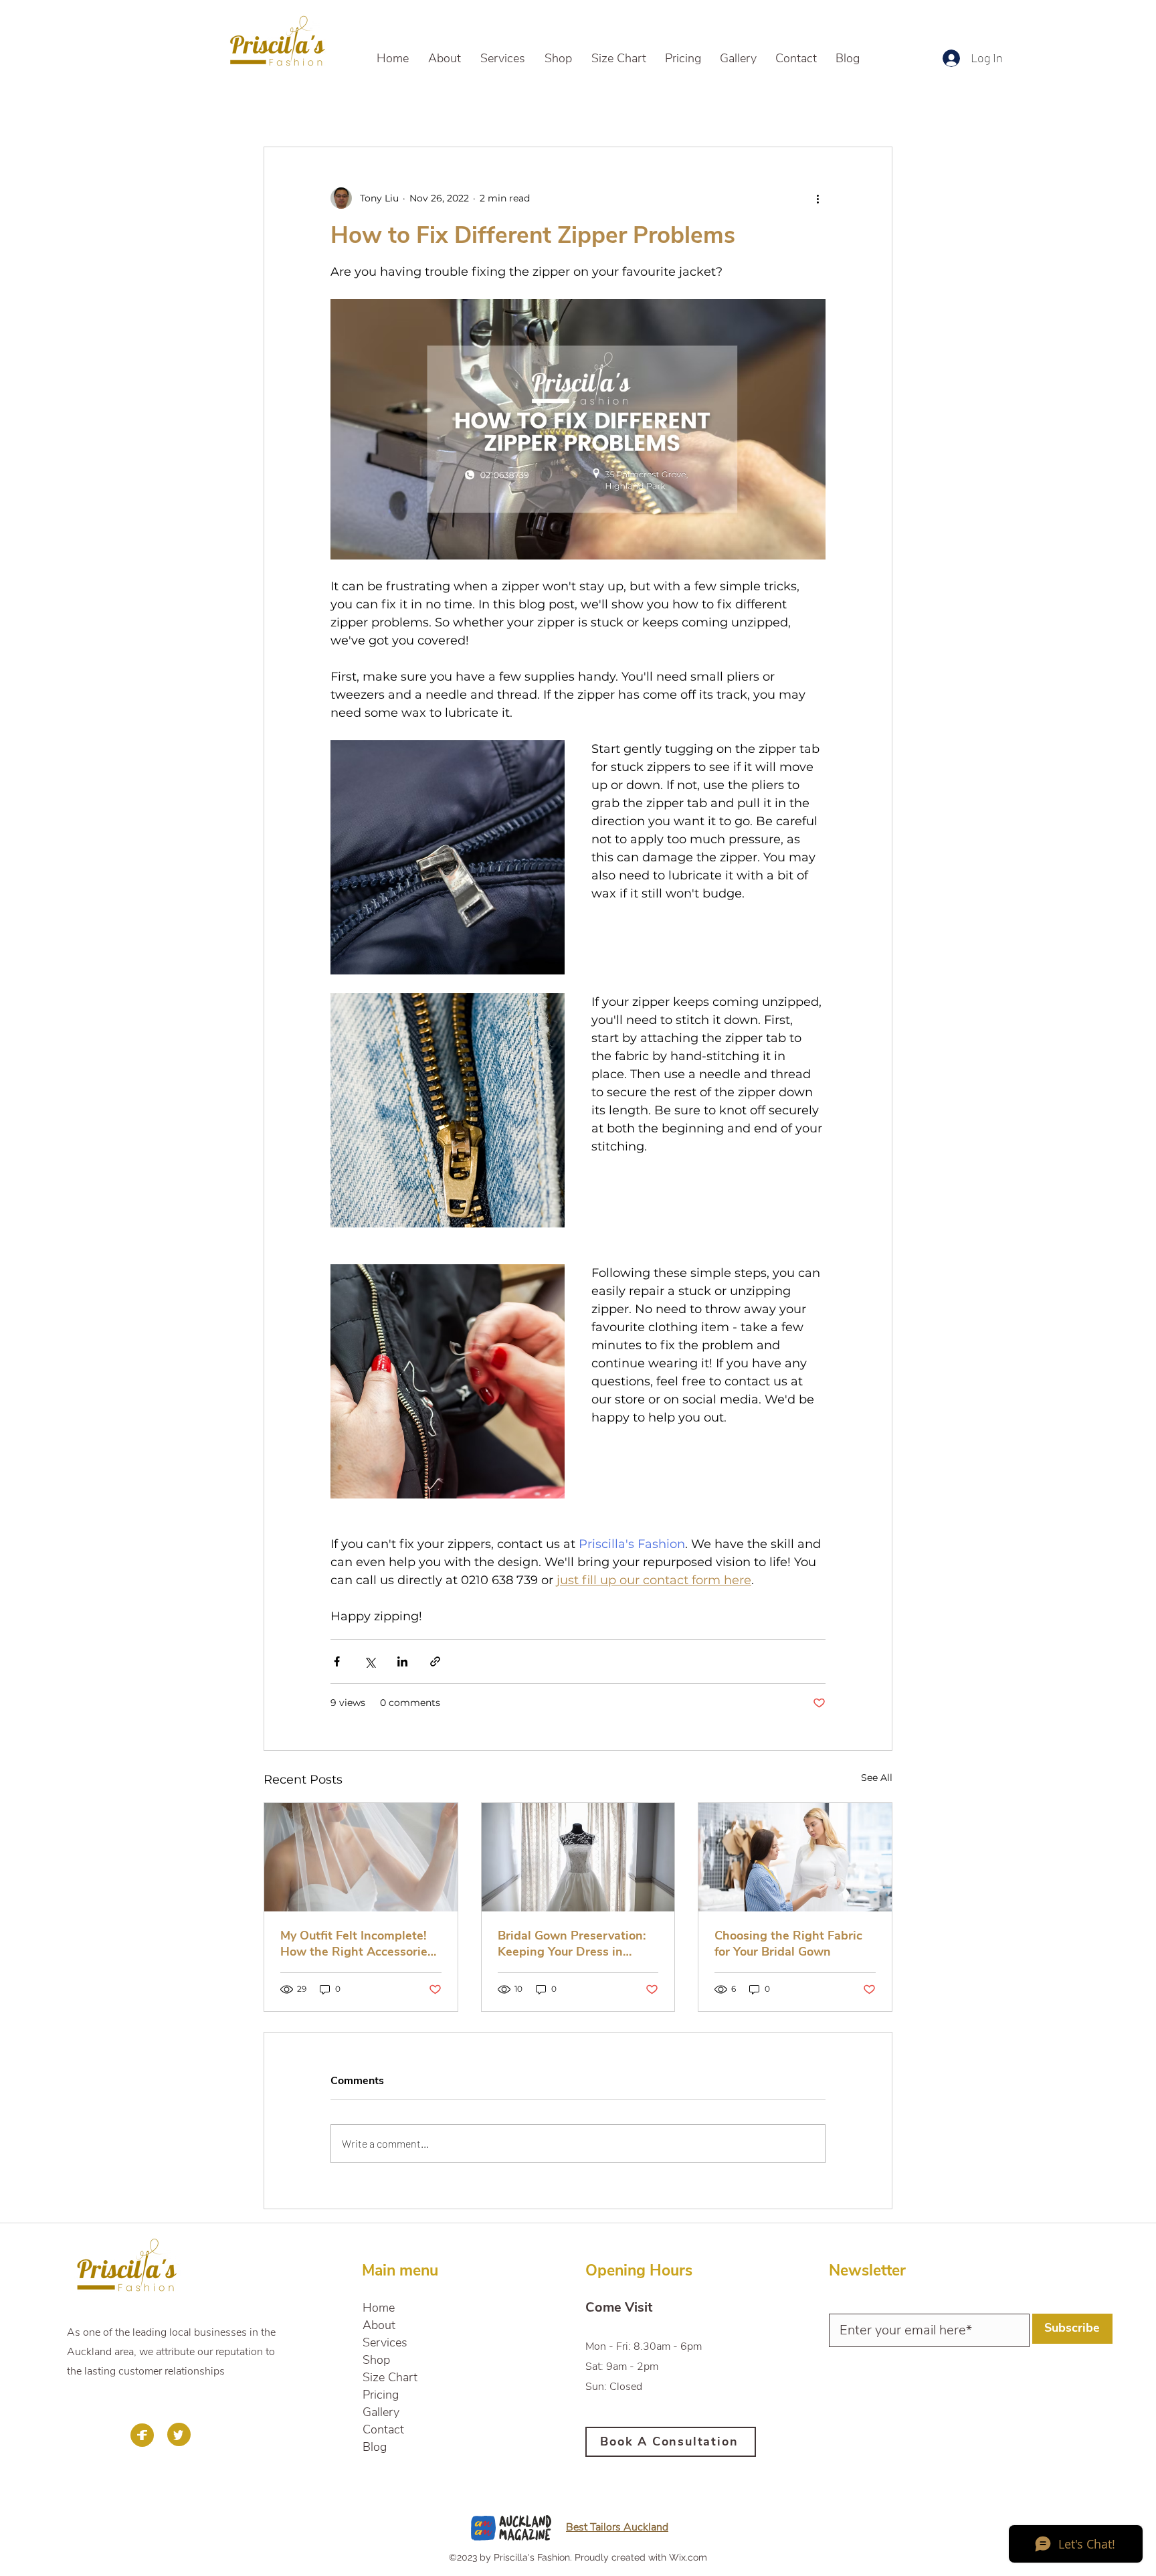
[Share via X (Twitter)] (370, 1661)
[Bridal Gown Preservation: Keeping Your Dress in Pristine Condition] (578, 1857)
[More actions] (817, 198)
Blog (375, 2447)
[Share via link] (435, 1661)
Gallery (381, 2412)
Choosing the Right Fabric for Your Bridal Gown (788, 1944)
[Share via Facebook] (337, 1661)
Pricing (381, 2395)
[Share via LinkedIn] (402, 1661)
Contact (383, 2429)
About (379, 2325)
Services (385, 2342)
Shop (376, 2360)
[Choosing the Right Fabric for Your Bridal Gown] (795, 1857)
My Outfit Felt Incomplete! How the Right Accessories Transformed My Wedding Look (357, 1944)
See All (877, 1778)
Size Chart (390, 2377)
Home (379, 2308)
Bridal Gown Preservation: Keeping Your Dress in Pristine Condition (572, 1944)
